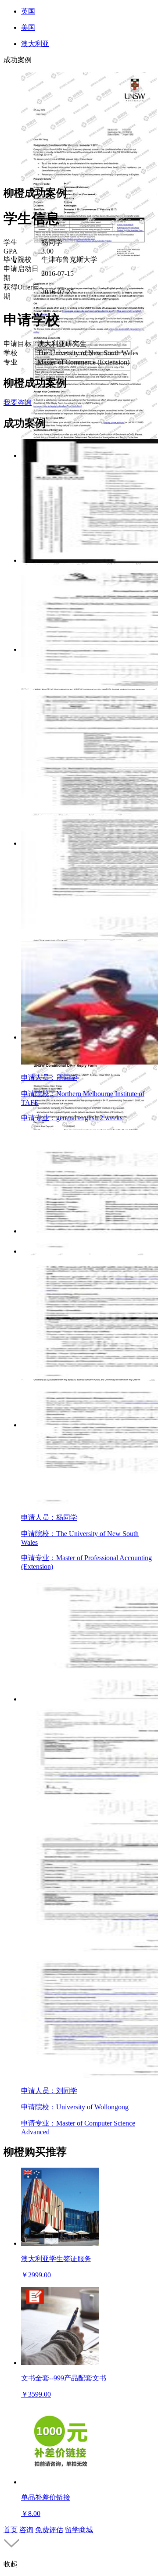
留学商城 (79, 2530)
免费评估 (49, 2530)
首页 (11, 2530)
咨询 (26, 2530)
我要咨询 (18, 402)
